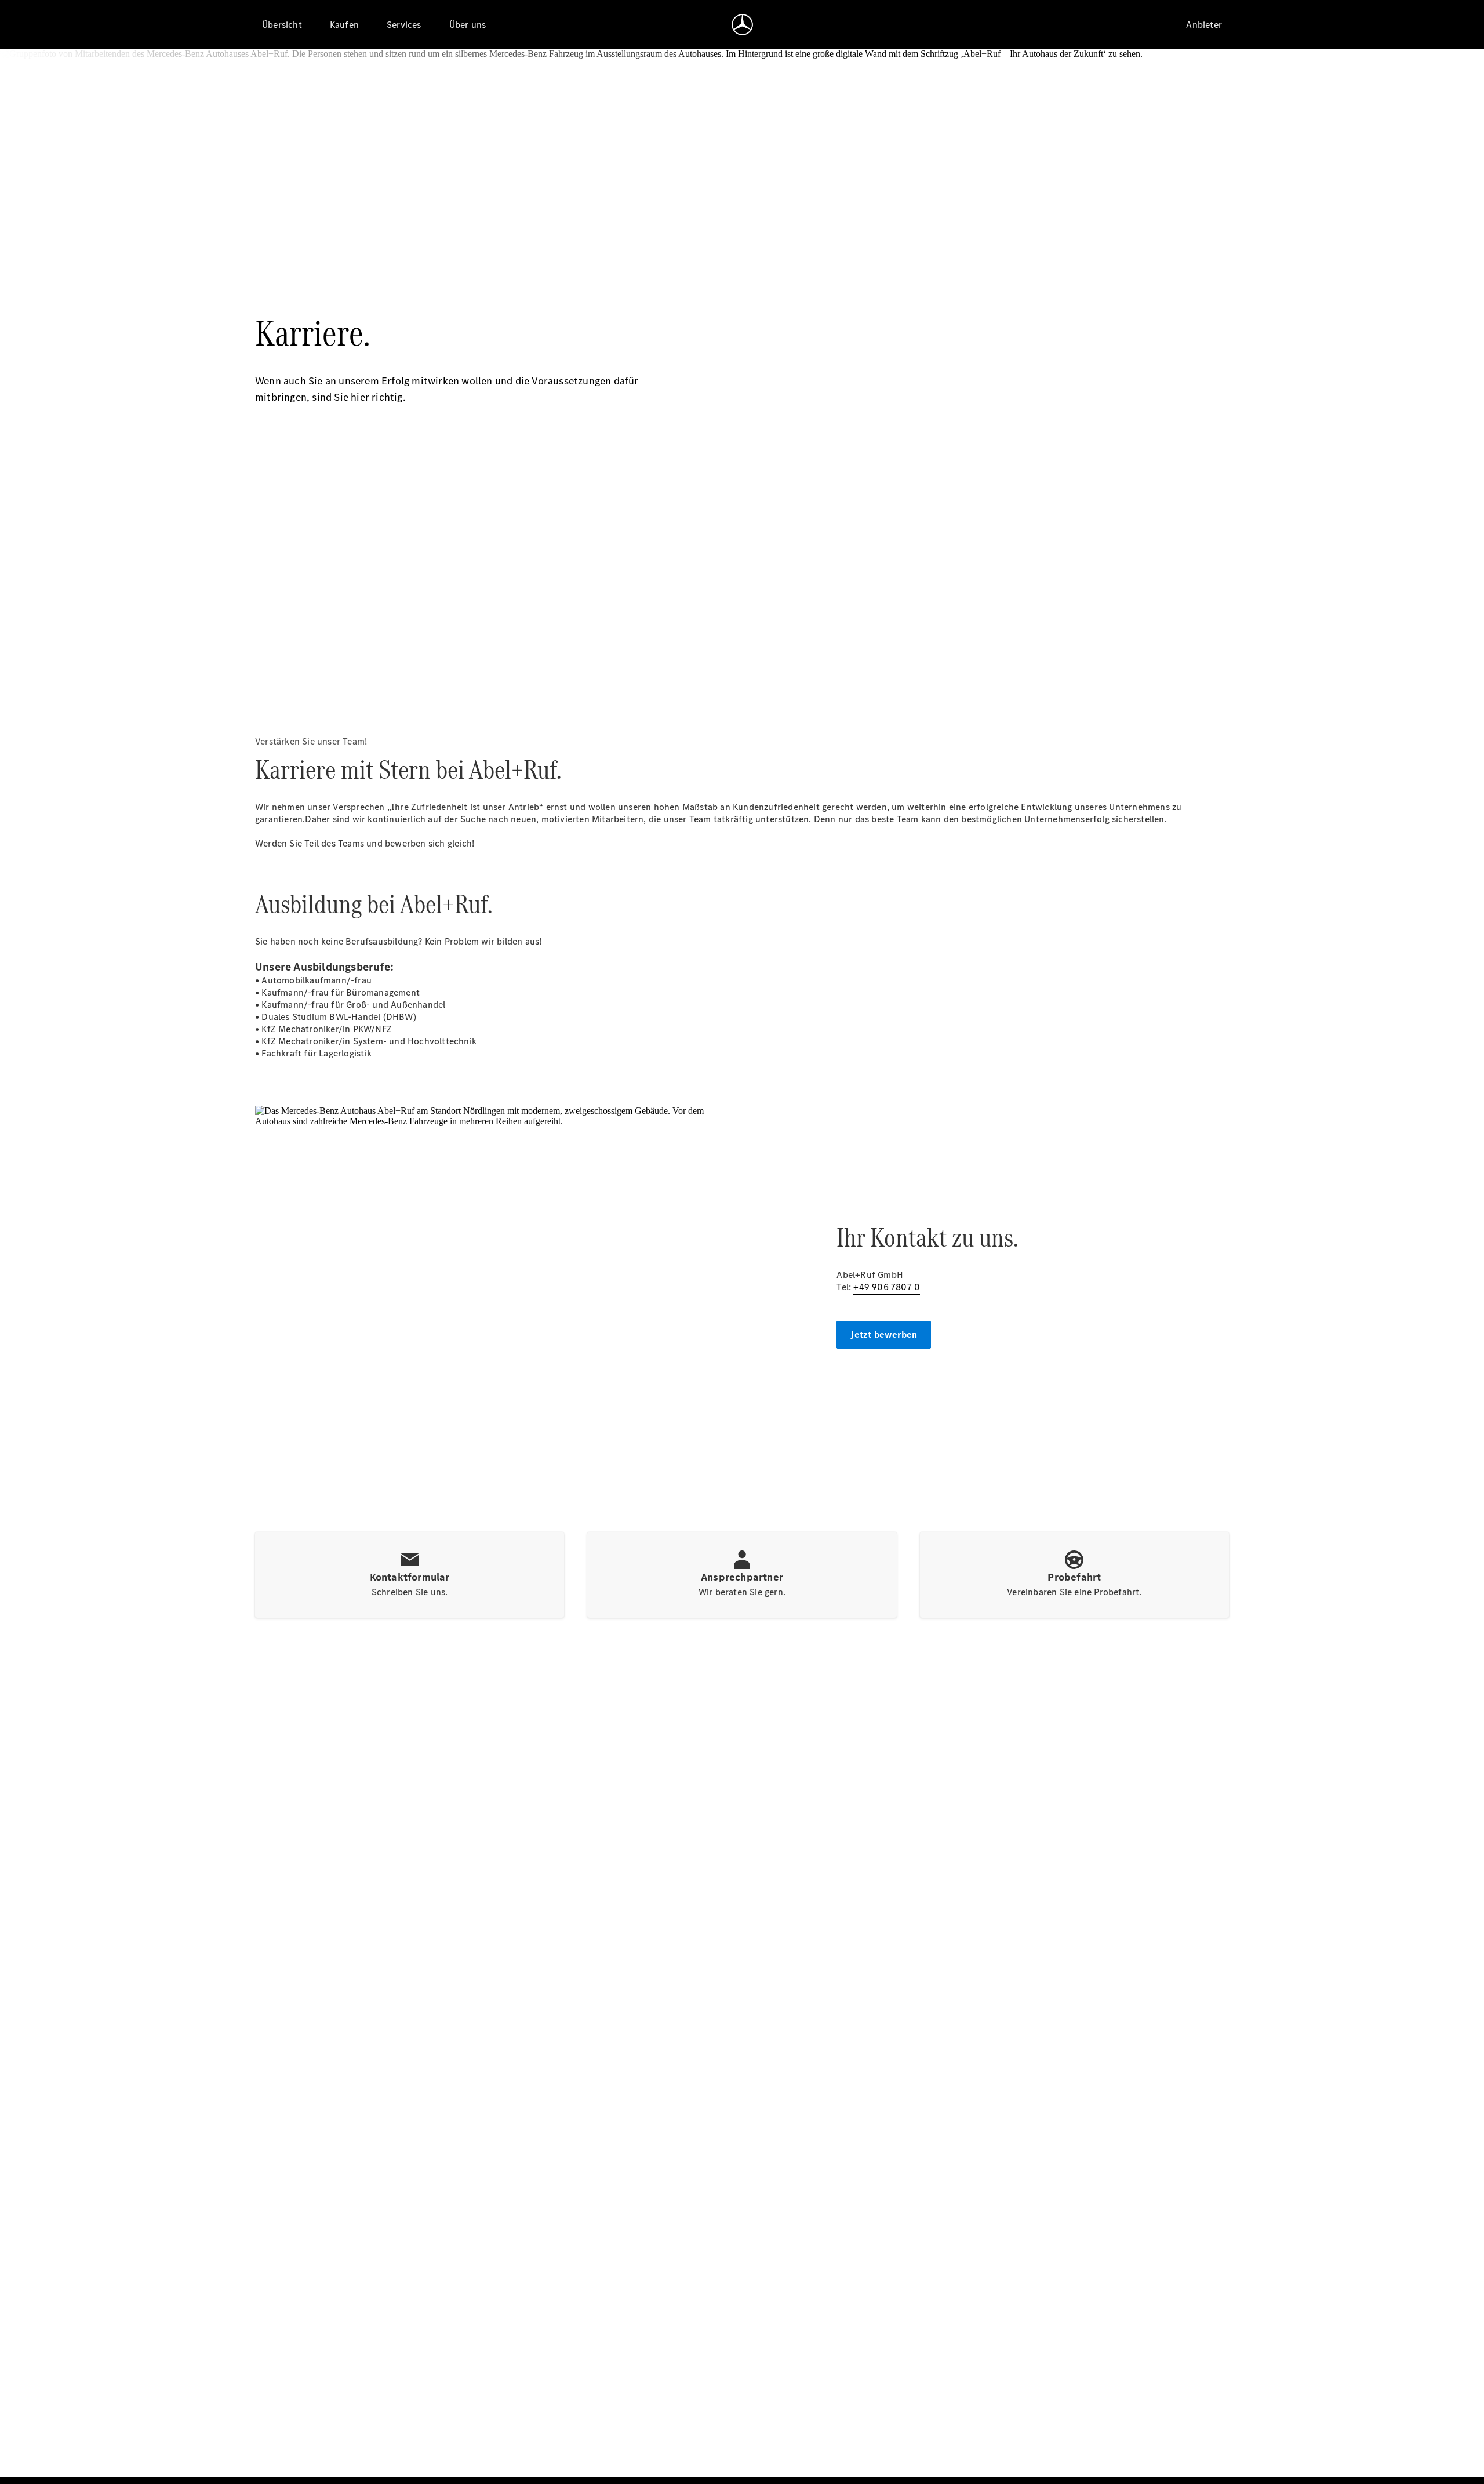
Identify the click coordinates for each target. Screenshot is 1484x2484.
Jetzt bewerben (884, 1334)
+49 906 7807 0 (887, 1287)
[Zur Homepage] (742, 24)
